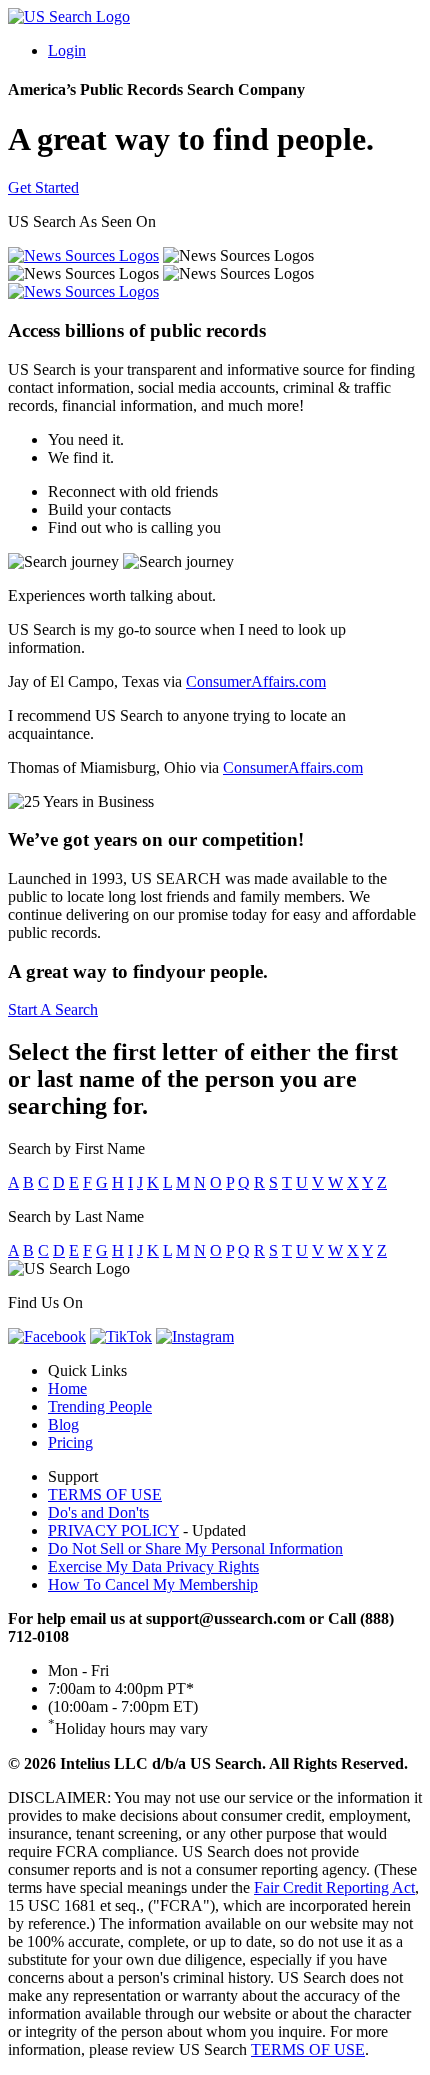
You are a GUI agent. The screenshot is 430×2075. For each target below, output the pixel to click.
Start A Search (53, 1009)
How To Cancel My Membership (153, 1584)
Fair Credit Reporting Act (334, 1887)
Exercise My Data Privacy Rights (153, 1566)
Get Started (43, 187)
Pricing (70, 1442)
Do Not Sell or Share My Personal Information (195, 1548)
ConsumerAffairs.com (256, 681)
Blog (63, 1424)
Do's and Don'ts (98, 1512)
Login (67, 50)
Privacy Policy (113, 1530)
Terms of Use (105, 1494)
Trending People (100, 1406)
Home (67, 1388)
